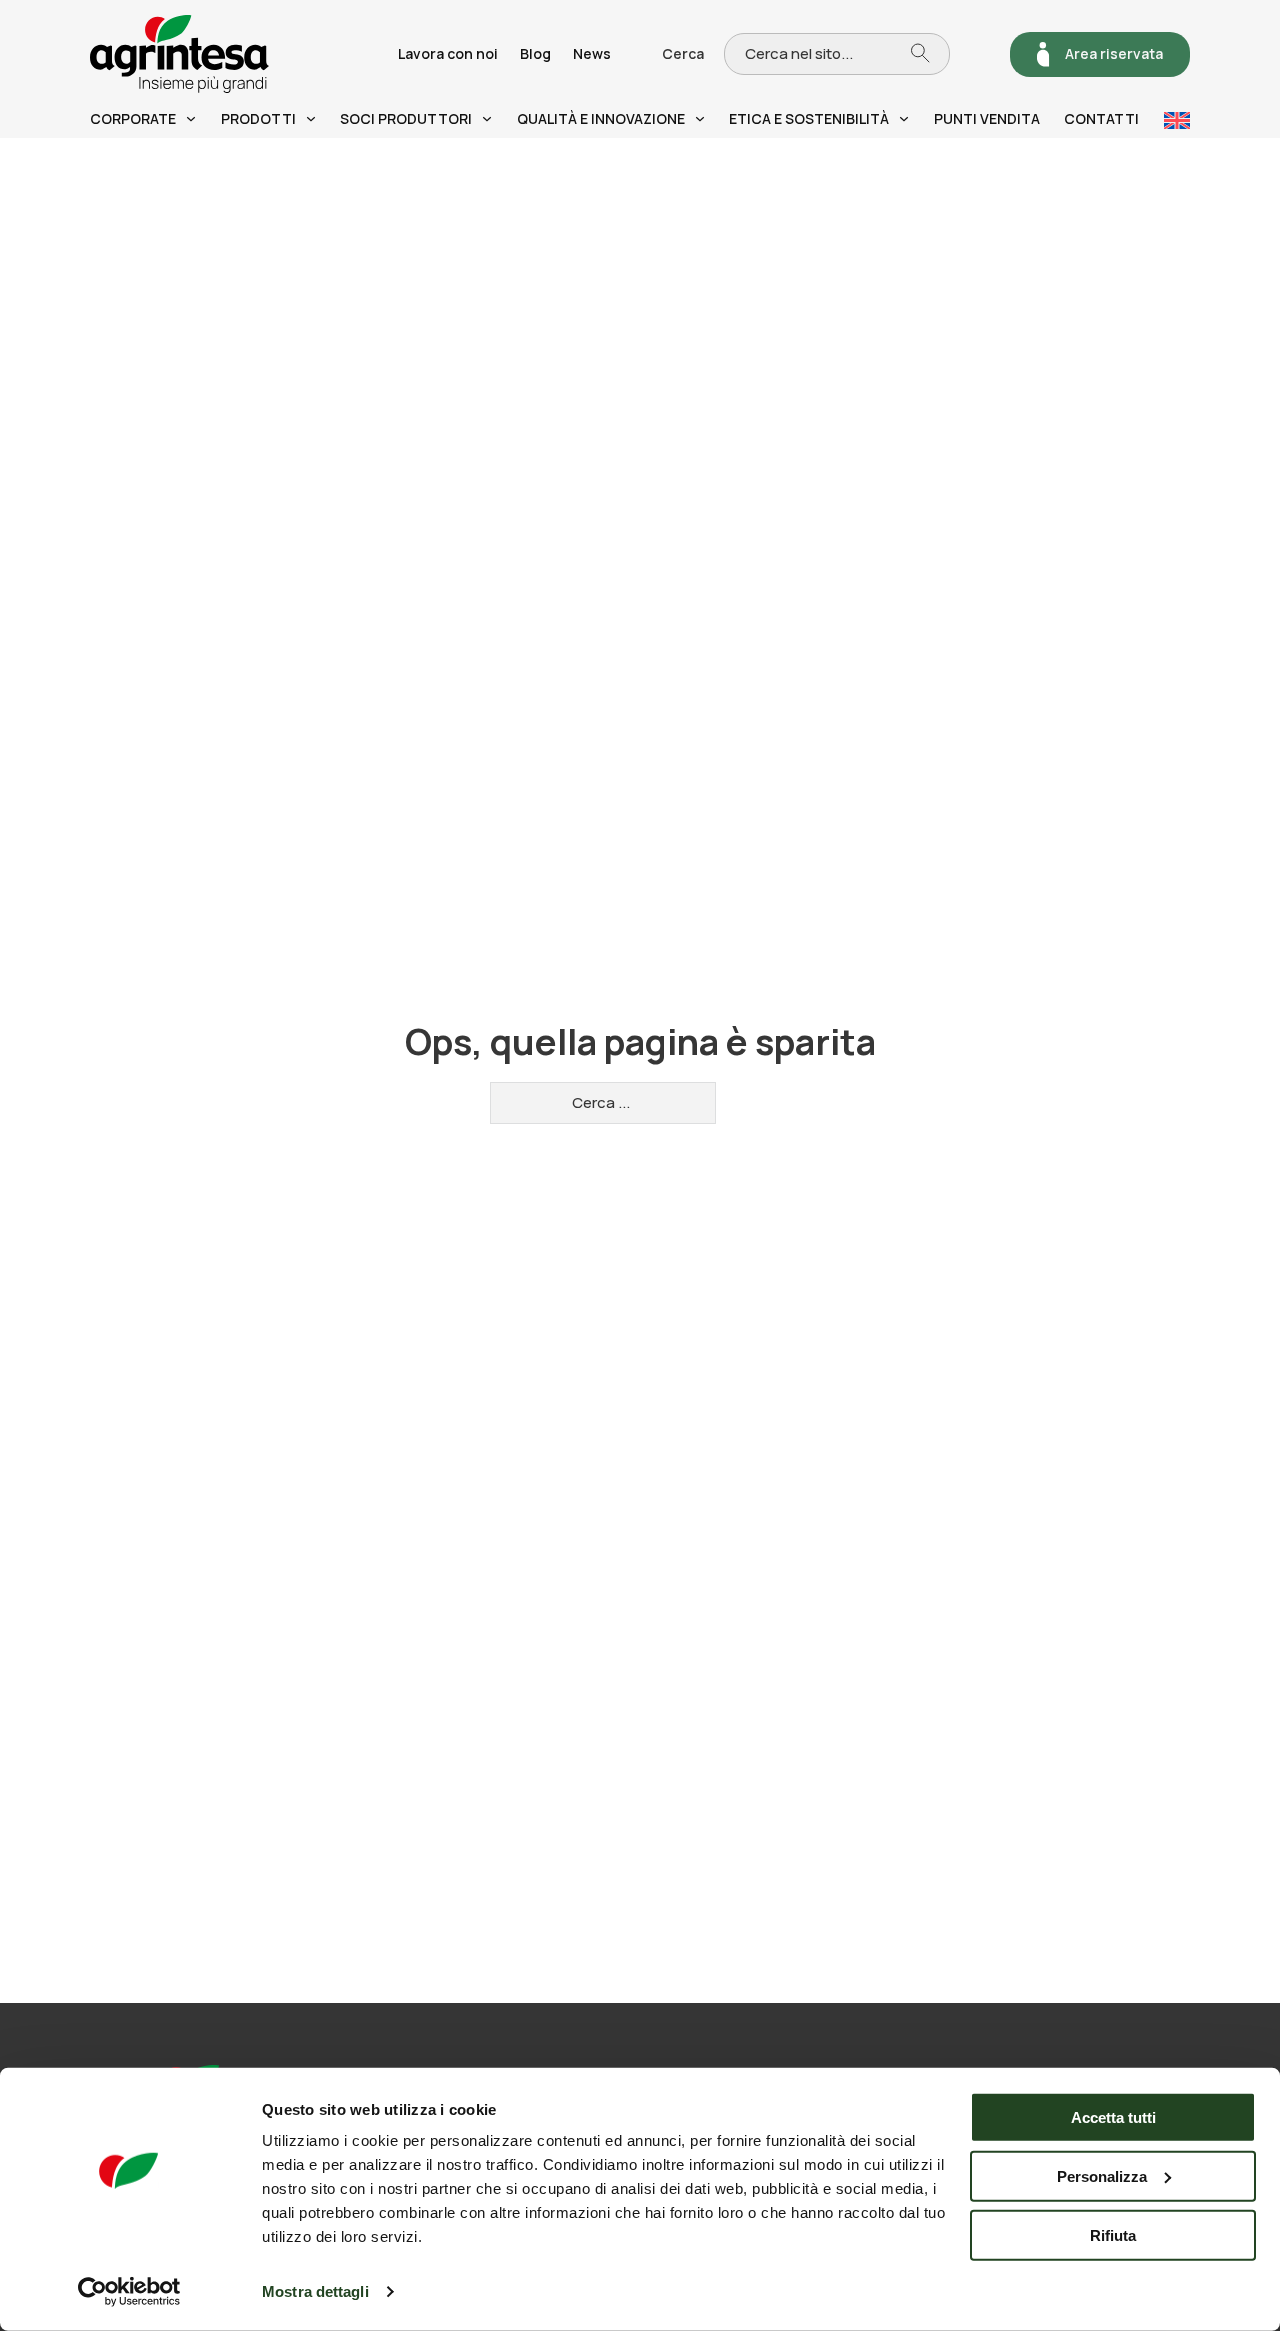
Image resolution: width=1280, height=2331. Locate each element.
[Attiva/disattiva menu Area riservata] (1043, 54)
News (592, 53)
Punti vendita (987, 118)
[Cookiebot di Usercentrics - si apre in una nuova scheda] (129, 2292)
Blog (535, 53)
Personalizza (1102, 2176)
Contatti (1101, 118)
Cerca (683, 53)
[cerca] (930, 53)
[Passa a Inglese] (1177, 120)
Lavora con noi (448, 53)
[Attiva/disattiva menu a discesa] (191, 119)
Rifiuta (1113, 2234)
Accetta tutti (1113, 2117)
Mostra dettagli (315, 2291)
